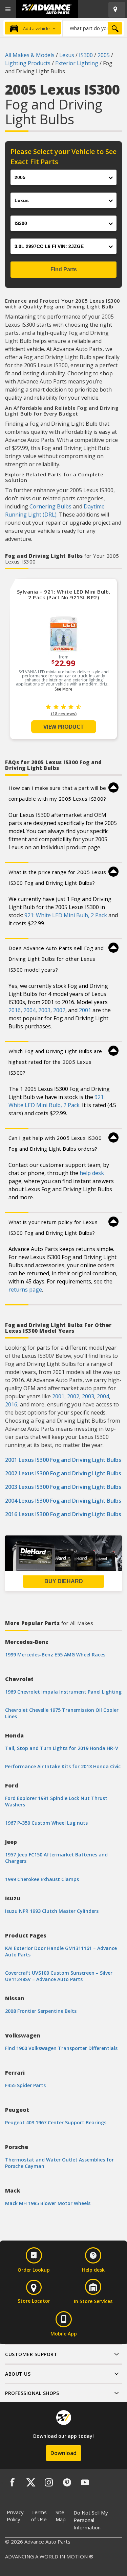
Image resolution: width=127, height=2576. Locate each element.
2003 (44, 1010)
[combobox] (93, 28)
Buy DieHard (64, 1581)
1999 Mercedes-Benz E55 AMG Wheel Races (55, 1655)
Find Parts (64, 269)
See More (63, 689)
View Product (64, 727)
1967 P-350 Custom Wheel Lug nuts (46, 1823)
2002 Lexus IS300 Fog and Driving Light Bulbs (63, 1473)
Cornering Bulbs (50, 506)
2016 (15, 1010)
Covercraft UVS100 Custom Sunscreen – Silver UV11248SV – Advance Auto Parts (59, 1976)
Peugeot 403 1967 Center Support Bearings (56, 2122)
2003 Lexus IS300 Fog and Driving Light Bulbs (63, 1487)
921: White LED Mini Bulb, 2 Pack (66, 915)
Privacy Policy (15, 2516)
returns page (25, 1290)
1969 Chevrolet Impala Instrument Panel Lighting (63, 1692)
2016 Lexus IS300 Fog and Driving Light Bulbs (63, 1514)
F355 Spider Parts (25, 2085)
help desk (92, 1173)
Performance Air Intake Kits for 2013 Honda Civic (63, 1766)
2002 (59, 1010)
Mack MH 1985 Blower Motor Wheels (48, 2203)
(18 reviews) (64, 714)
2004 (29, 1010)
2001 (85, 1010)
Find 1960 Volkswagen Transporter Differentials (61, 2048)
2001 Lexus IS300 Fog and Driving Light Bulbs (63, 1460)
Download (63, 2453)
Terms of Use (39, 2516)
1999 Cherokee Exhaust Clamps (42, 1879)
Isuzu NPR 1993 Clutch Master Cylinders (52, 1911)
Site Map (61, 2516)
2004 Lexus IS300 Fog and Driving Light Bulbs (63, 1501)
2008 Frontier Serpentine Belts (41, 2011)
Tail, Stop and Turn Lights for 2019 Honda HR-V (62, 1748)
